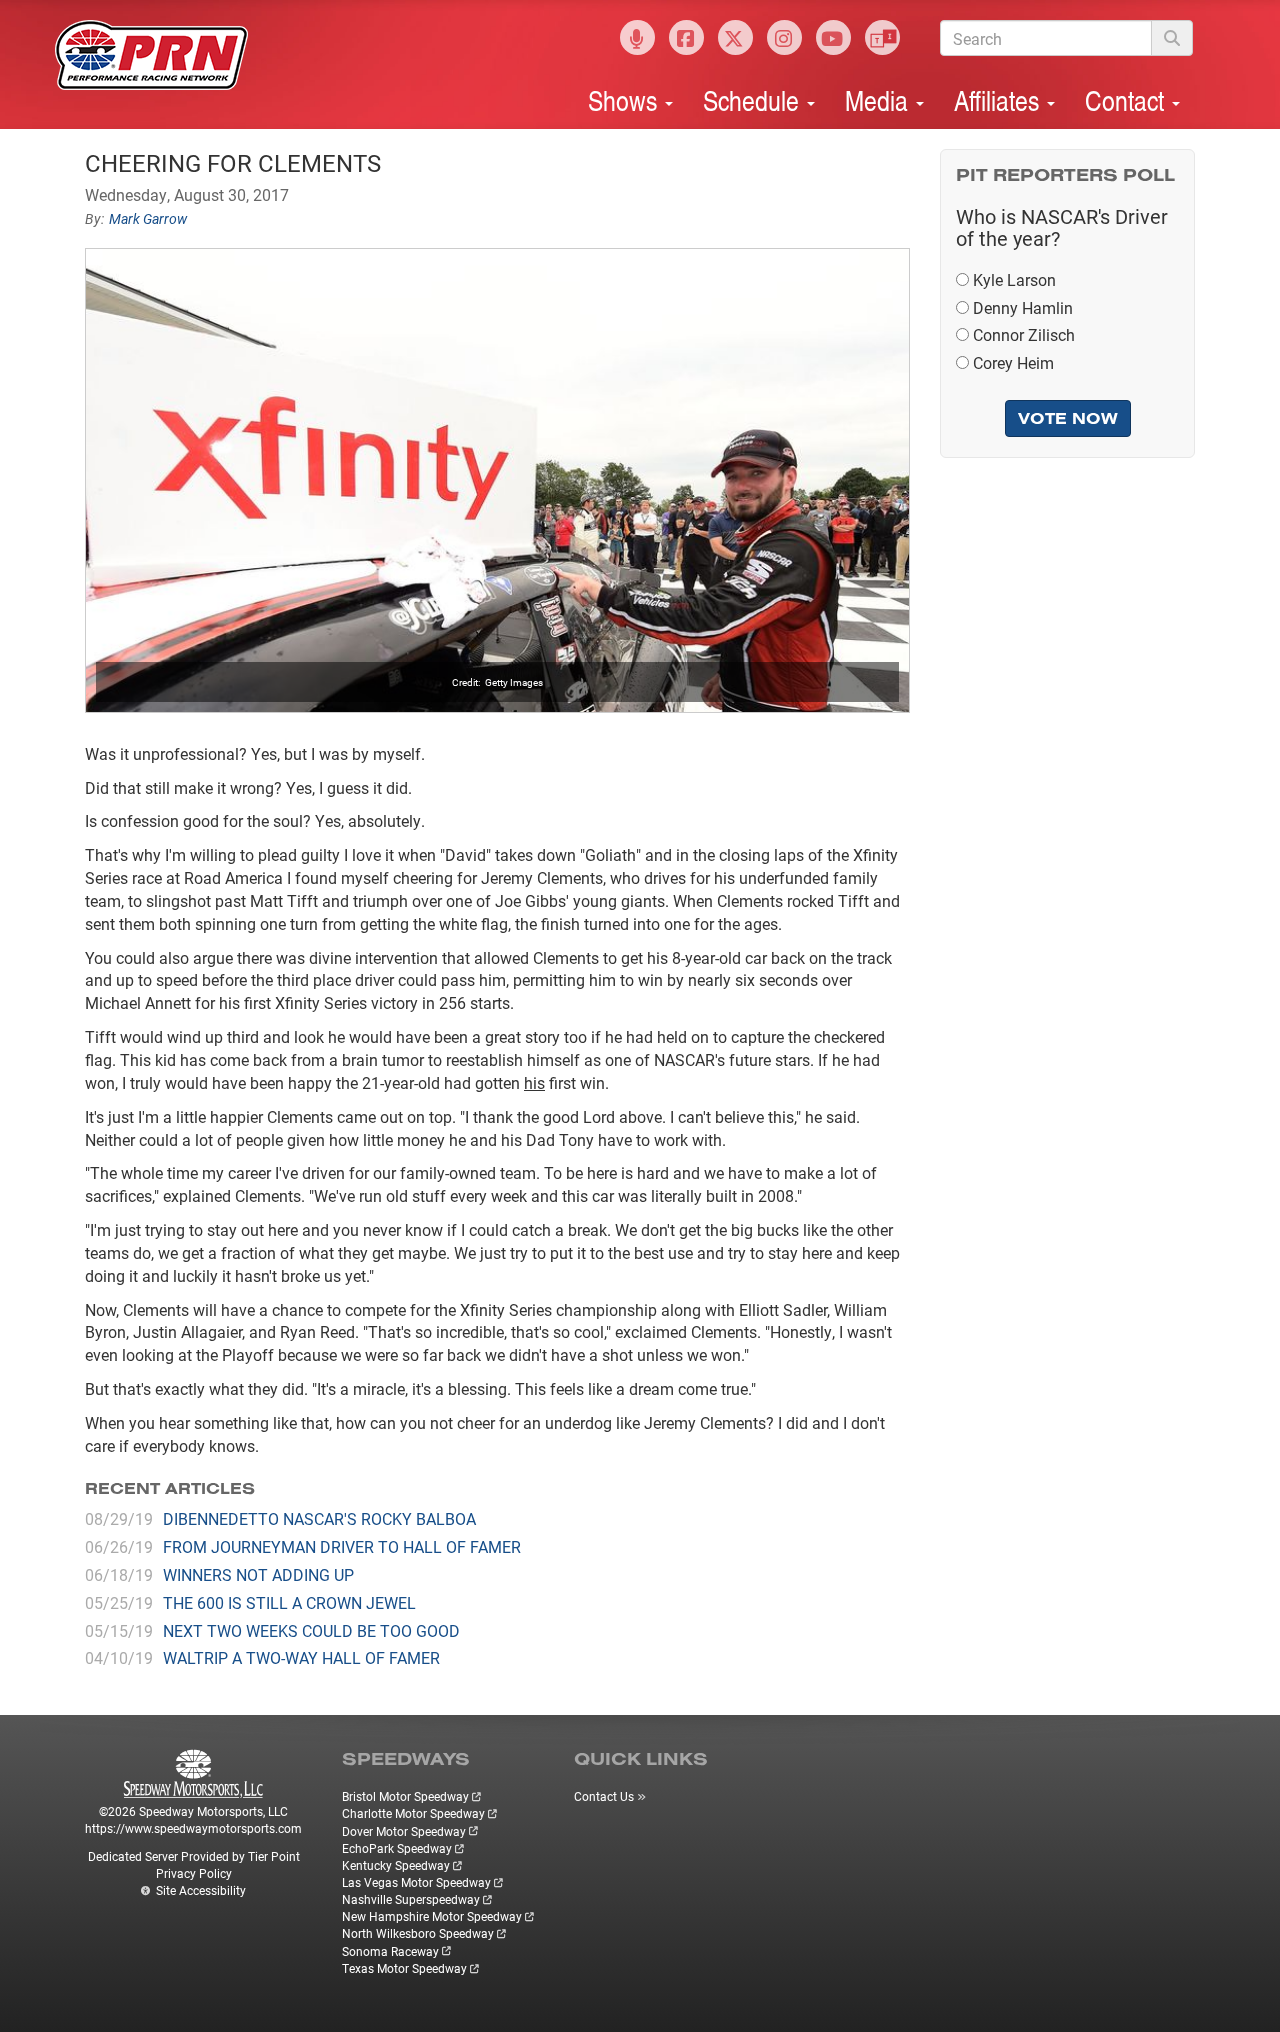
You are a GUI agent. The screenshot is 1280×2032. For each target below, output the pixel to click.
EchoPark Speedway (397, 1848)
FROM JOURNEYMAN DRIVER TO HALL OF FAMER (342, 1546)
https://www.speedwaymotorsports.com (193, 1828)
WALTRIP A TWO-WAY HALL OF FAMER (301, 1657)
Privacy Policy (194, 1873)
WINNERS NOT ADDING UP (258, 1574)
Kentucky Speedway (396, 1865)
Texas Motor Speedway (404, 1968)
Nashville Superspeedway (411, 1899)
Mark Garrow (148, 218)
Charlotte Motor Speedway (413, 1813)
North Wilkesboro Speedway (418, 1933)
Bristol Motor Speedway (405, 1796)
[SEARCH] (1172, 38)
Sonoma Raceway (390, 1951)
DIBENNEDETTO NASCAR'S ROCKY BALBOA (319, 1518)
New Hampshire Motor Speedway (432, 1916)
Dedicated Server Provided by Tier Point (194, 1856)
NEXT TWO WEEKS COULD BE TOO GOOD (311, 1630)
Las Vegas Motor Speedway (416, 1882)
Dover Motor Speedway (404, 1831)
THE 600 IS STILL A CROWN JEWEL (289, 1602)
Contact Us (604, 1796)
